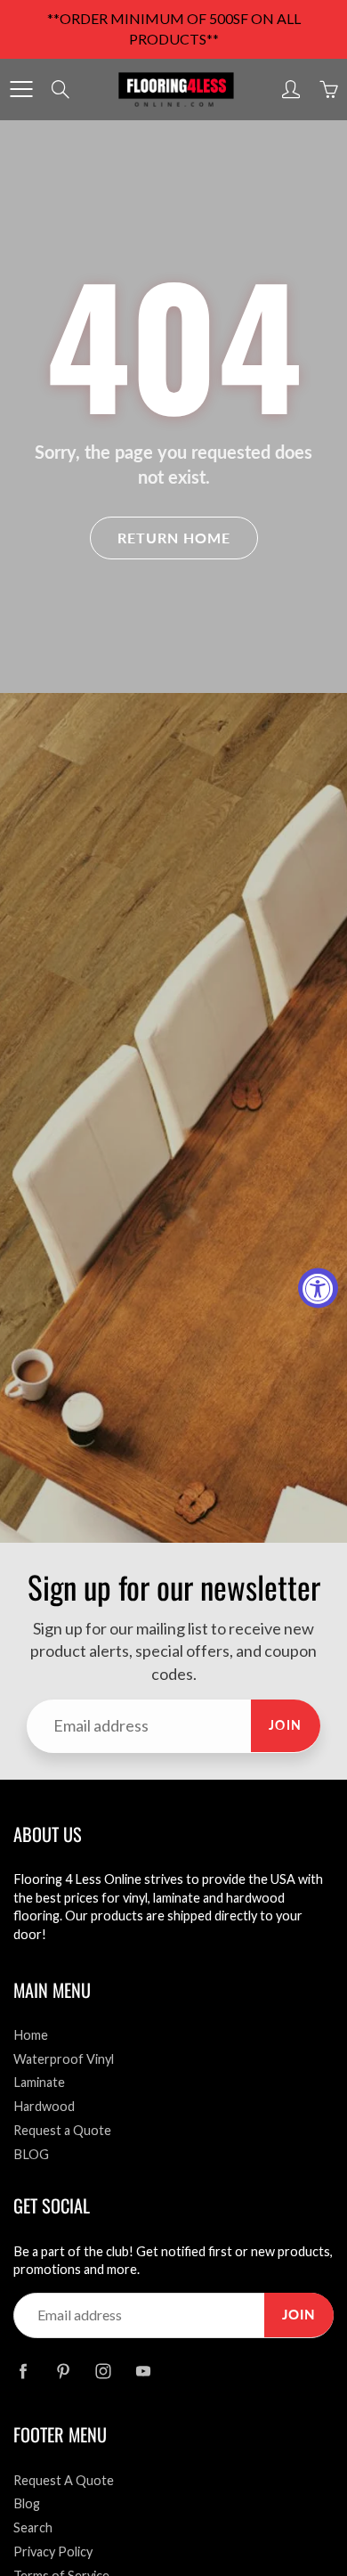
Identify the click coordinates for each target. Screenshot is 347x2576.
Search (33, 2527)
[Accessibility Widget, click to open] (318, 1288)
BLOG (31, 2154)
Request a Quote (62, 2130)
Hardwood (44, 2106)
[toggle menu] (21, 89)
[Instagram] (103, 2372)
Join (286, 1725)
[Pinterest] (63, 2372)
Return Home (174, 538)
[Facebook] (23, 2372)
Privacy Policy (53, 2552)
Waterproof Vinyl (64, 2059)
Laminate (39, 2082)
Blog (27, 2503)
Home (31, 2035)
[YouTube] (143, 2372)
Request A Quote (64, 2480)
